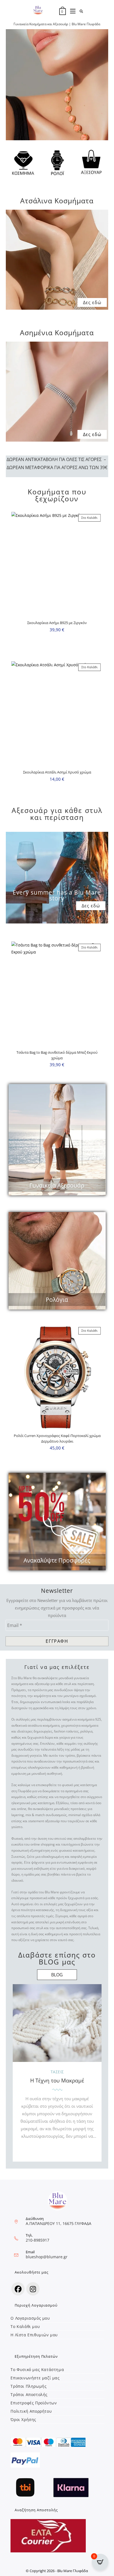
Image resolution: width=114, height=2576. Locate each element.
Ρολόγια (57, 1300)
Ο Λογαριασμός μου (30, 2318)
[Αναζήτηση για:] (80, 11)
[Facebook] (18, 2289)
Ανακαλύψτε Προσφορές (57, 1560)
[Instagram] (33, 2289)
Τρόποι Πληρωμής (28, 2386)
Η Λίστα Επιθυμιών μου (34, 2335)
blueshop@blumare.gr (47, 2257)
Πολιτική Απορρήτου (31, 2411)
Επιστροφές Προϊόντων (34, 2403)
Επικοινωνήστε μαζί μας (35, 2378)
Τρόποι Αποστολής (29, 2394)
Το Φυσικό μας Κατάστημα (37, 2370)
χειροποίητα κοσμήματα (80, 1725)
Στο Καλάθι (89, 518)
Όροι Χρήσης (23, 2419)
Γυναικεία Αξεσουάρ (57, 1185)
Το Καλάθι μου (25, 2326)
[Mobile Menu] (71, 11)
